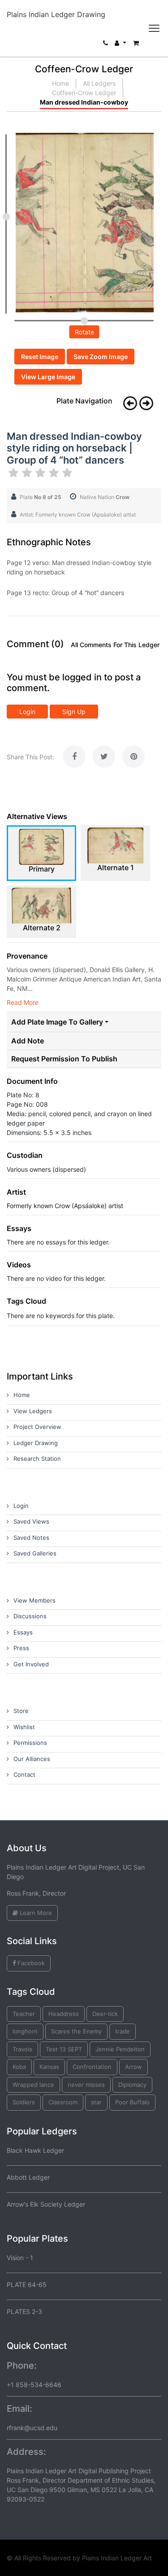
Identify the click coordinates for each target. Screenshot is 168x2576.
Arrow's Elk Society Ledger (46, 2204)
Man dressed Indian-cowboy (84, 102)
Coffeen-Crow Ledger (84, 93)
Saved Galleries (35, 1553)
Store (21, 1711)
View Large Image (48, 377)
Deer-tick (105, 2014)
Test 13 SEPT (64, 2049)
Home (60, 83)
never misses (86, 2085)
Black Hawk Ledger (35, 2150)
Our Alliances (32, 1759)
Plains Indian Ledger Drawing (56, 14)
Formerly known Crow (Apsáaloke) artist (65, 1206)
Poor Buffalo (132, 2102)
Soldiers (24, 2102)
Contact (24, 1774)
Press (21, 1648)
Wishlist (24, 1727)
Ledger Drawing (36, 1443)
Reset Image (40, 357)
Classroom (63, 2102)
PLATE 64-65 (27, 2285)
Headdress (64, 2014)
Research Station (37, 1459)
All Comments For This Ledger (115, 645)
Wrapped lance (33, 2085)
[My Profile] (121, 45)
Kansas (49, 2067)
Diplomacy (132, 2085)
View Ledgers (33, 1411)
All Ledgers (99, 83)
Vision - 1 (20, 2258)
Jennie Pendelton (120, 2049)
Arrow (134, 2067)
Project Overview (37, 1427)
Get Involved (31, 1664)
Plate (41, 497)
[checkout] (136, 45)
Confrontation (92, 2067)
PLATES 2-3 (24, 2311)
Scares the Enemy (76, 2031)
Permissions (30, 1743)
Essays (23, 1632)
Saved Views (31, 1521)
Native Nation (105, 497)
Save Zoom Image (101, 357)
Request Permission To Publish (64, 1059)
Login (27, 712)
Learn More (35, 1913)
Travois (22, 2049)
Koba (19, 2067)
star (96, 2102)
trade (123, 2031)
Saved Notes (31, 1538)
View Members (34, 1600)
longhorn (25, 2031)
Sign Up (74, 712)
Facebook (30, 1963)
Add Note (28, 1041)
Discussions (30, 1616)
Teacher (24, 2014)
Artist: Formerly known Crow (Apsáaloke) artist (78, 515)
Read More (23, 1002)
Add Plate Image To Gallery (57, 1022)
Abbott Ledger (28, 2177)
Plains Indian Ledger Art (117, 2558)
